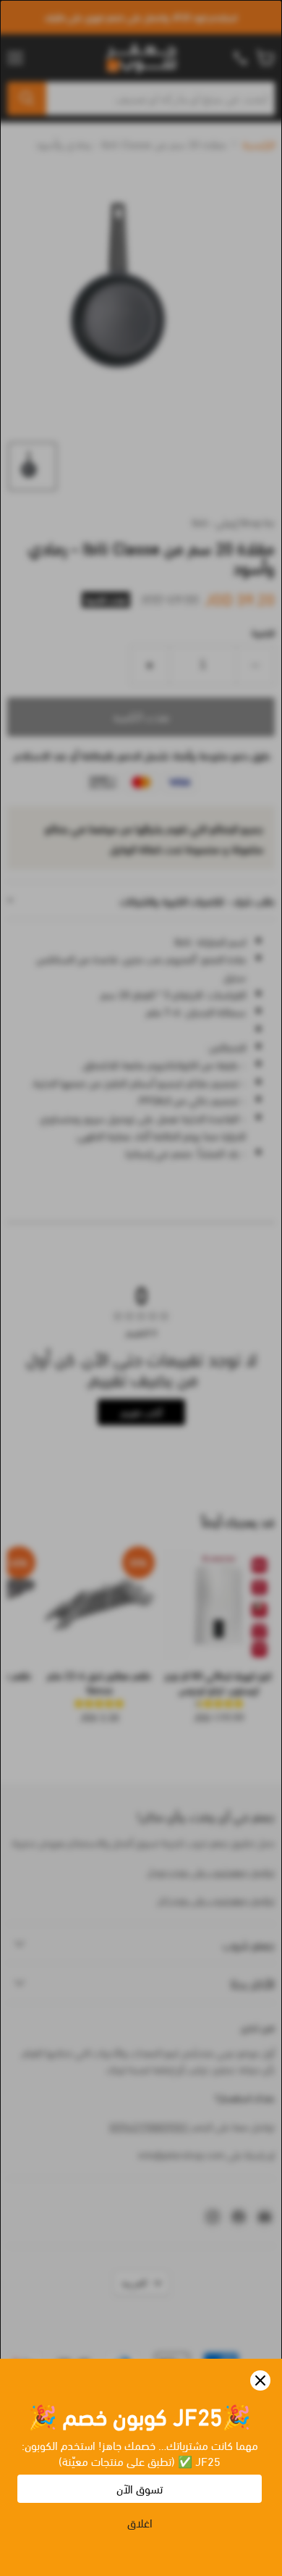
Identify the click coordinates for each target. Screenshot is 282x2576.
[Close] (260, 2380)
